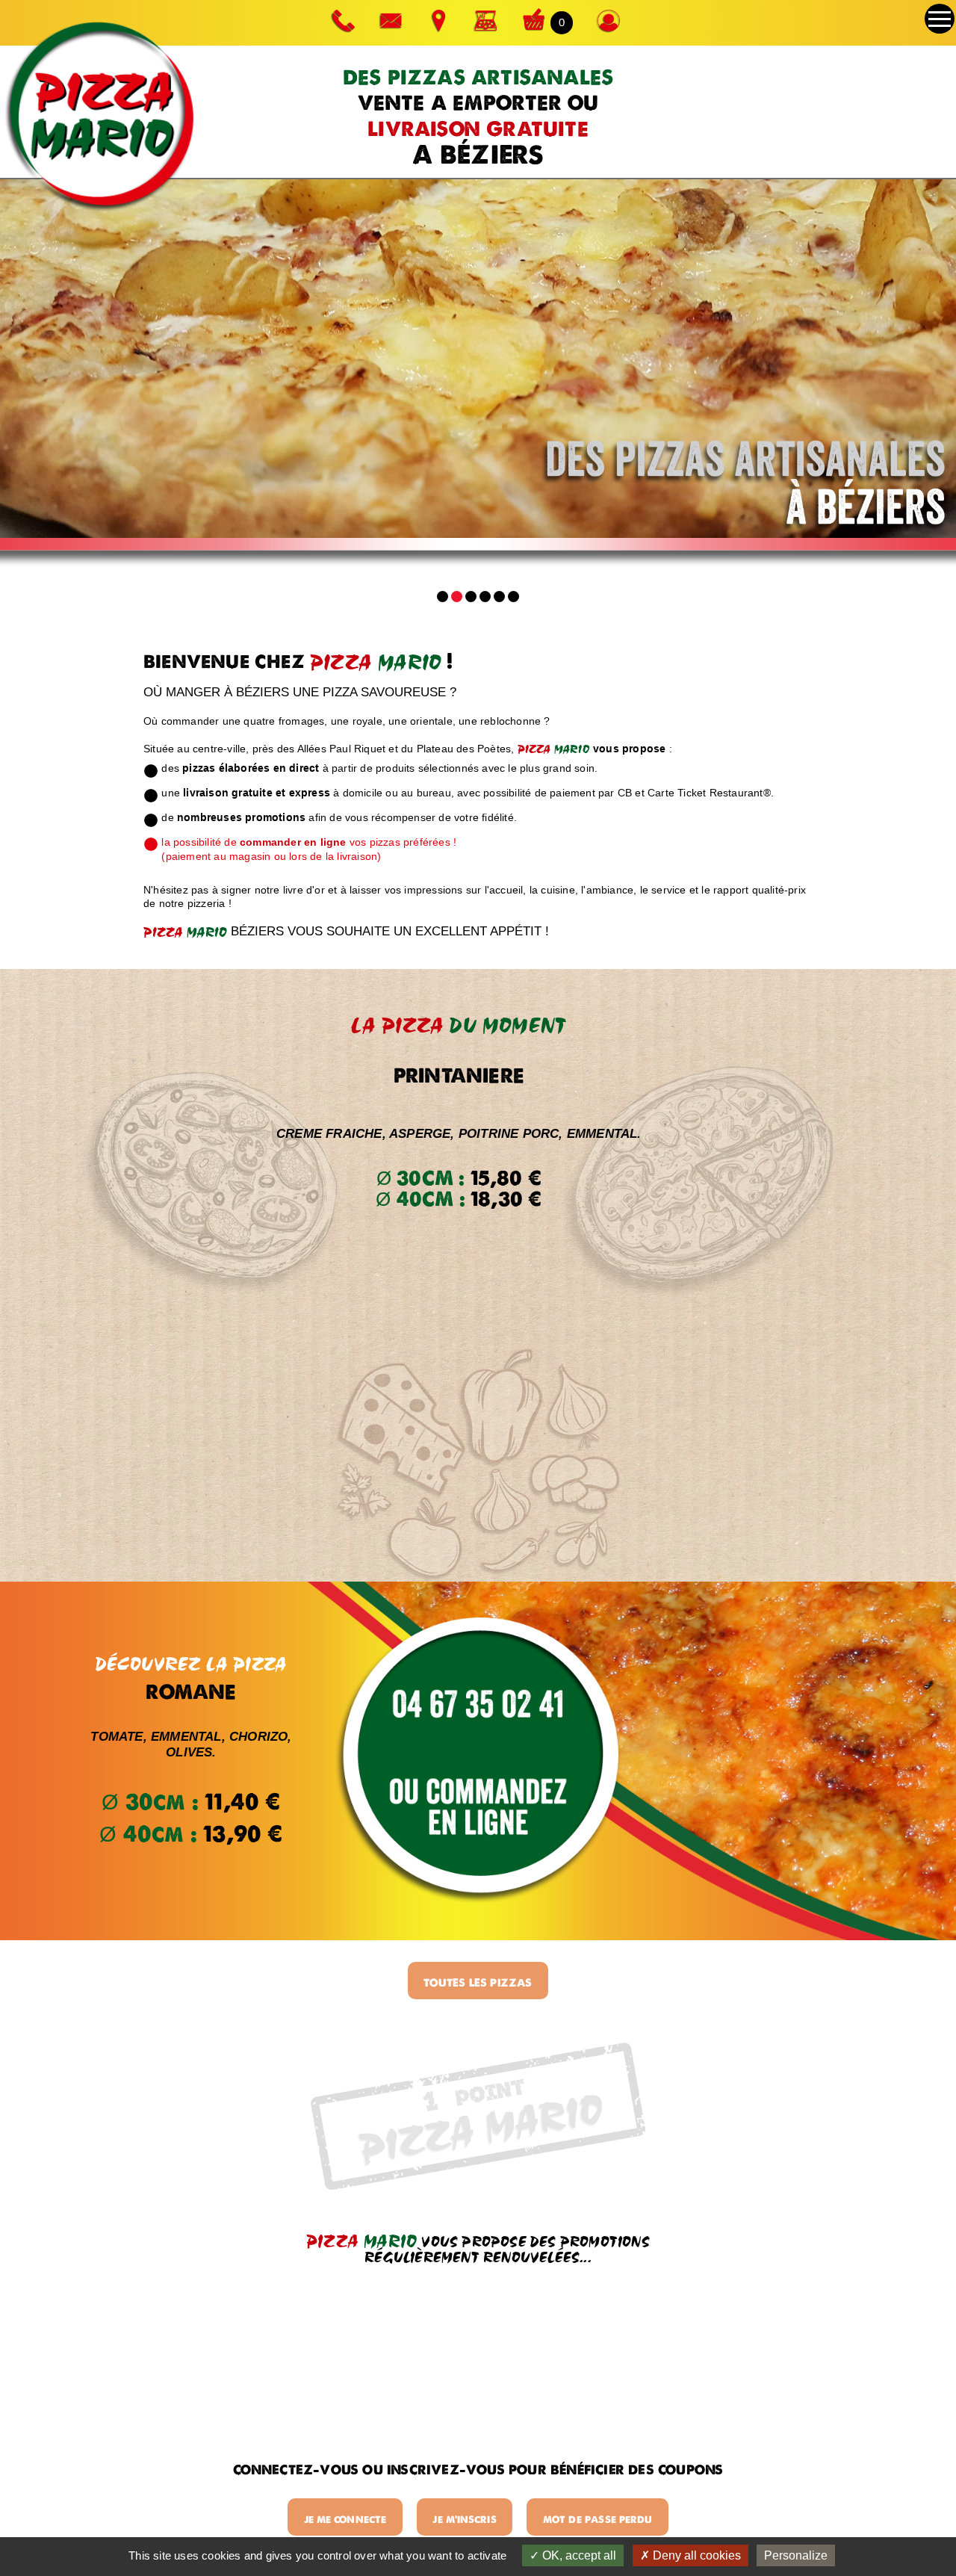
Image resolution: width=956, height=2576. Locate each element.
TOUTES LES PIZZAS (478, 1983)
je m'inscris (464, 2519)
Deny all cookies (695, 2555)
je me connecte (345, 2519)
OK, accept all (578, 2555)
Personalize (796, 2555)
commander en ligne (293, 842)
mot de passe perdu (598, 2519)
